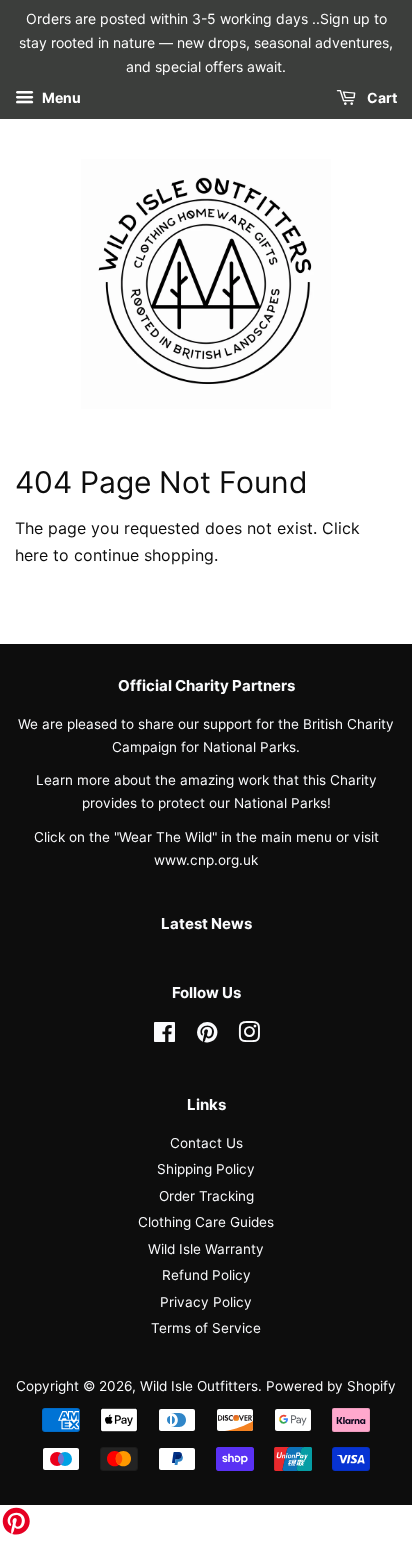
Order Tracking (206, 1196)
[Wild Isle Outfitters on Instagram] (249, 1036)
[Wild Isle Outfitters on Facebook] (164, 1036)
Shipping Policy (206, 1169)
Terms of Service (206, 1328)
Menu (60, 98)
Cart (380, 98)
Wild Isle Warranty (206, 1249)
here (31, 555)
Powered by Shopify (331, 1386)
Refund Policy (206, 1275)
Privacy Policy (206, 1302)
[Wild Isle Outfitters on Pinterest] (207, 1036)
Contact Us (206, 1143)
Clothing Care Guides (206, 1222)
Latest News (206, 923)
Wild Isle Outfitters (199, 1386)
